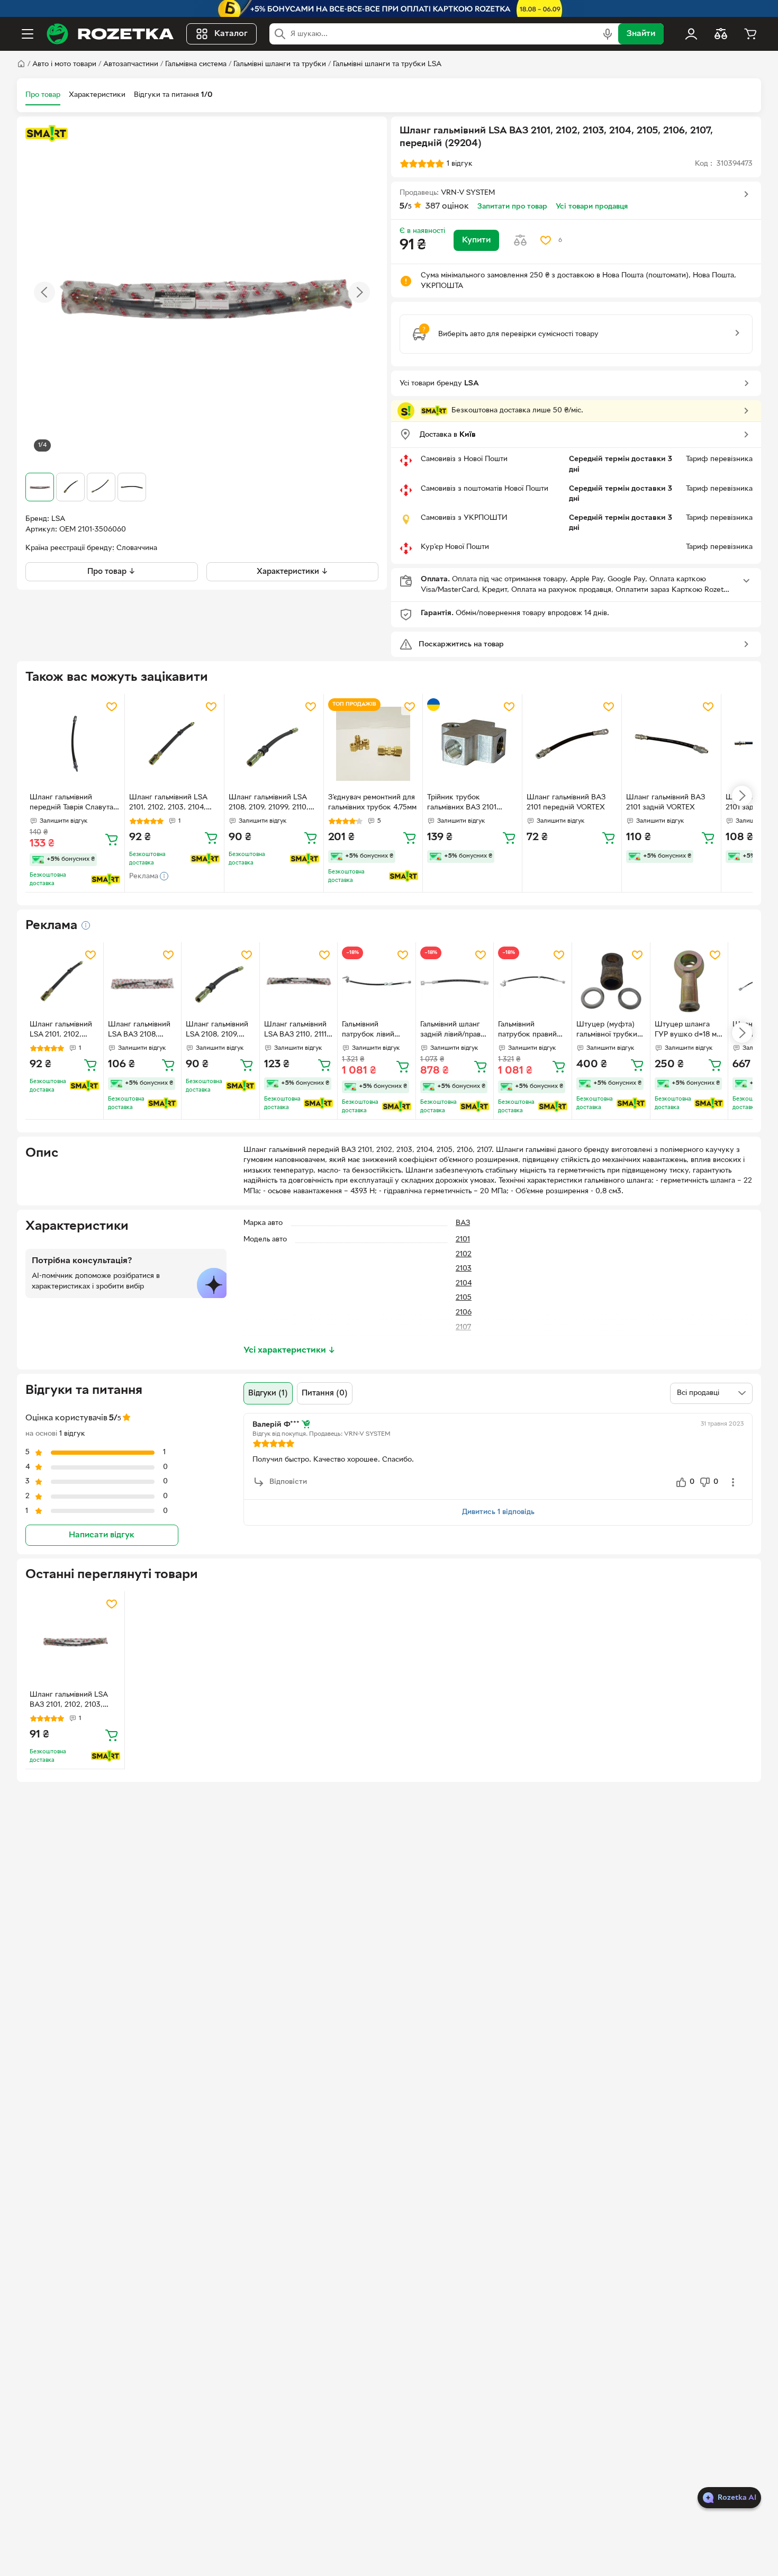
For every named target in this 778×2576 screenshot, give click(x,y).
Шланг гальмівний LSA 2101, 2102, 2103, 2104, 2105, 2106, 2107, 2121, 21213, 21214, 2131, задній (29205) (171, 804)
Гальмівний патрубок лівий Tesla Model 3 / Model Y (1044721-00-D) (373, 1031)
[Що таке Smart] (47, 133)
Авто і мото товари (64, 64)
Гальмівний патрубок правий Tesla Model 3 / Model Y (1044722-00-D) (530, 1031)
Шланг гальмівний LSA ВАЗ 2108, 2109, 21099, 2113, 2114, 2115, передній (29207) (142, 1031)
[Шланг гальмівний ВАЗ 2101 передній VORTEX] (572, 744)
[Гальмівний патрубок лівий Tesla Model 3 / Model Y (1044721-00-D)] (377, 981)
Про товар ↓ (111, 572)
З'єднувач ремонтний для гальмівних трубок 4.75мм (372, 803)
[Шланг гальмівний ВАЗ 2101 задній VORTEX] (671, 744)
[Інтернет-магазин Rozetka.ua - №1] (110, 34)
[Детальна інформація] (86, 925)
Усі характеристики (290, 1350)
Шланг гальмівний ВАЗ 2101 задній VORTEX (666, 803)
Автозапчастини (131, 64)
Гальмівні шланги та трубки (280, 64)
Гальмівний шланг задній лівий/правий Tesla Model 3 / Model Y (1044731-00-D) (455, 1031)
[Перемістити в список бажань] (546, 240)
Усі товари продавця (592, 207)
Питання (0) (325, 1393)
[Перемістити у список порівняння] (520, 240)
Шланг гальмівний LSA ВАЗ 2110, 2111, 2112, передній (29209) (296, 1031)
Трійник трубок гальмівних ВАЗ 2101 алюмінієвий (462, 804)
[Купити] (112, 839)
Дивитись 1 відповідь (498, 1512)
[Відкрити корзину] (750, 34)
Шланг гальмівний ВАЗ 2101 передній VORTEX (566, 803)
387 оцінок (447, 206)
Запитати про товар (512, 207)
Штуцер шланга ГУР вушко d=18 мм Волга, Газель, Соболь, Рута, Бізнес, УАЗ (688, 1031)
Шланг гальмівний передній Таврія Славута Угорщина (71, 804)
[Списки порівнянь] (721, 34)
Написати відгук (102, 1535)
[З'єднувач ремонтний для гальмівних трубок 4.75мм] (373, 744)
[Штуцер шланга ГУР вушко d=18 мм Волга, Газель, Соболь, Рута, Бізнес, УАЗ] (689, 981)
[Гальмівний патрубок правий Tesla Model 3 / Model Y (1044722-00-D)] (533, 981)
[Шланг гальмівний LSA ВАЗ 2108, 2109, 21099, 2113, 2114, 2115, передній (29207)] (143, 981)
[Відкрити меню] (28, 34)
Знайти (641, 34)
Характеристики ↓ (292, 572)
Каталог (231, 34)
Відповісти (288, 1482)
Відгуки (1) (268, 1393)
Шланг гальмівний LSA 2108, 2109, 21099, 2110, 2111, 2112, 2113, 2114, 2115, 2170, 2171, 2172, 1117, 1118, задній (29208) (272, 804)
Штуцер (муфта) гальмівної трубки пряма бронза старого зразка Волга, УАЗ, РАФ (607, 1031)
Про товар (43, 95)
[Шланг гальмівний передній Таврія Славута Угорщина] (75, 744)
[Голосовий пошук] (608, 34)
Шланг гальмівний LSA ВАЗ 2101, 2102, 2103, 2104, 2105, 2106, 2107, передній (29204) (69, 1701)
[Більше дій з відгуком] (733, 1482)
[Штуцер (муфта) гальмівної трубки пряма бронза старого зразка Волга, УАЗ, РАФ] (611, 981)
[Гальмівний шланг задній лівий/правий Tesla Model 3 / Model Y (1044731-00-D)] (455, 981)
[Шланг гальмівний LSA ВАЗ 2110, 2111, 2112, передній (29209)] (299, 981)
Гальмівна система (196, 64)
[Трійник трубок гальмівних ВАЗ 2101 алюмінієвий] (472, 744)
